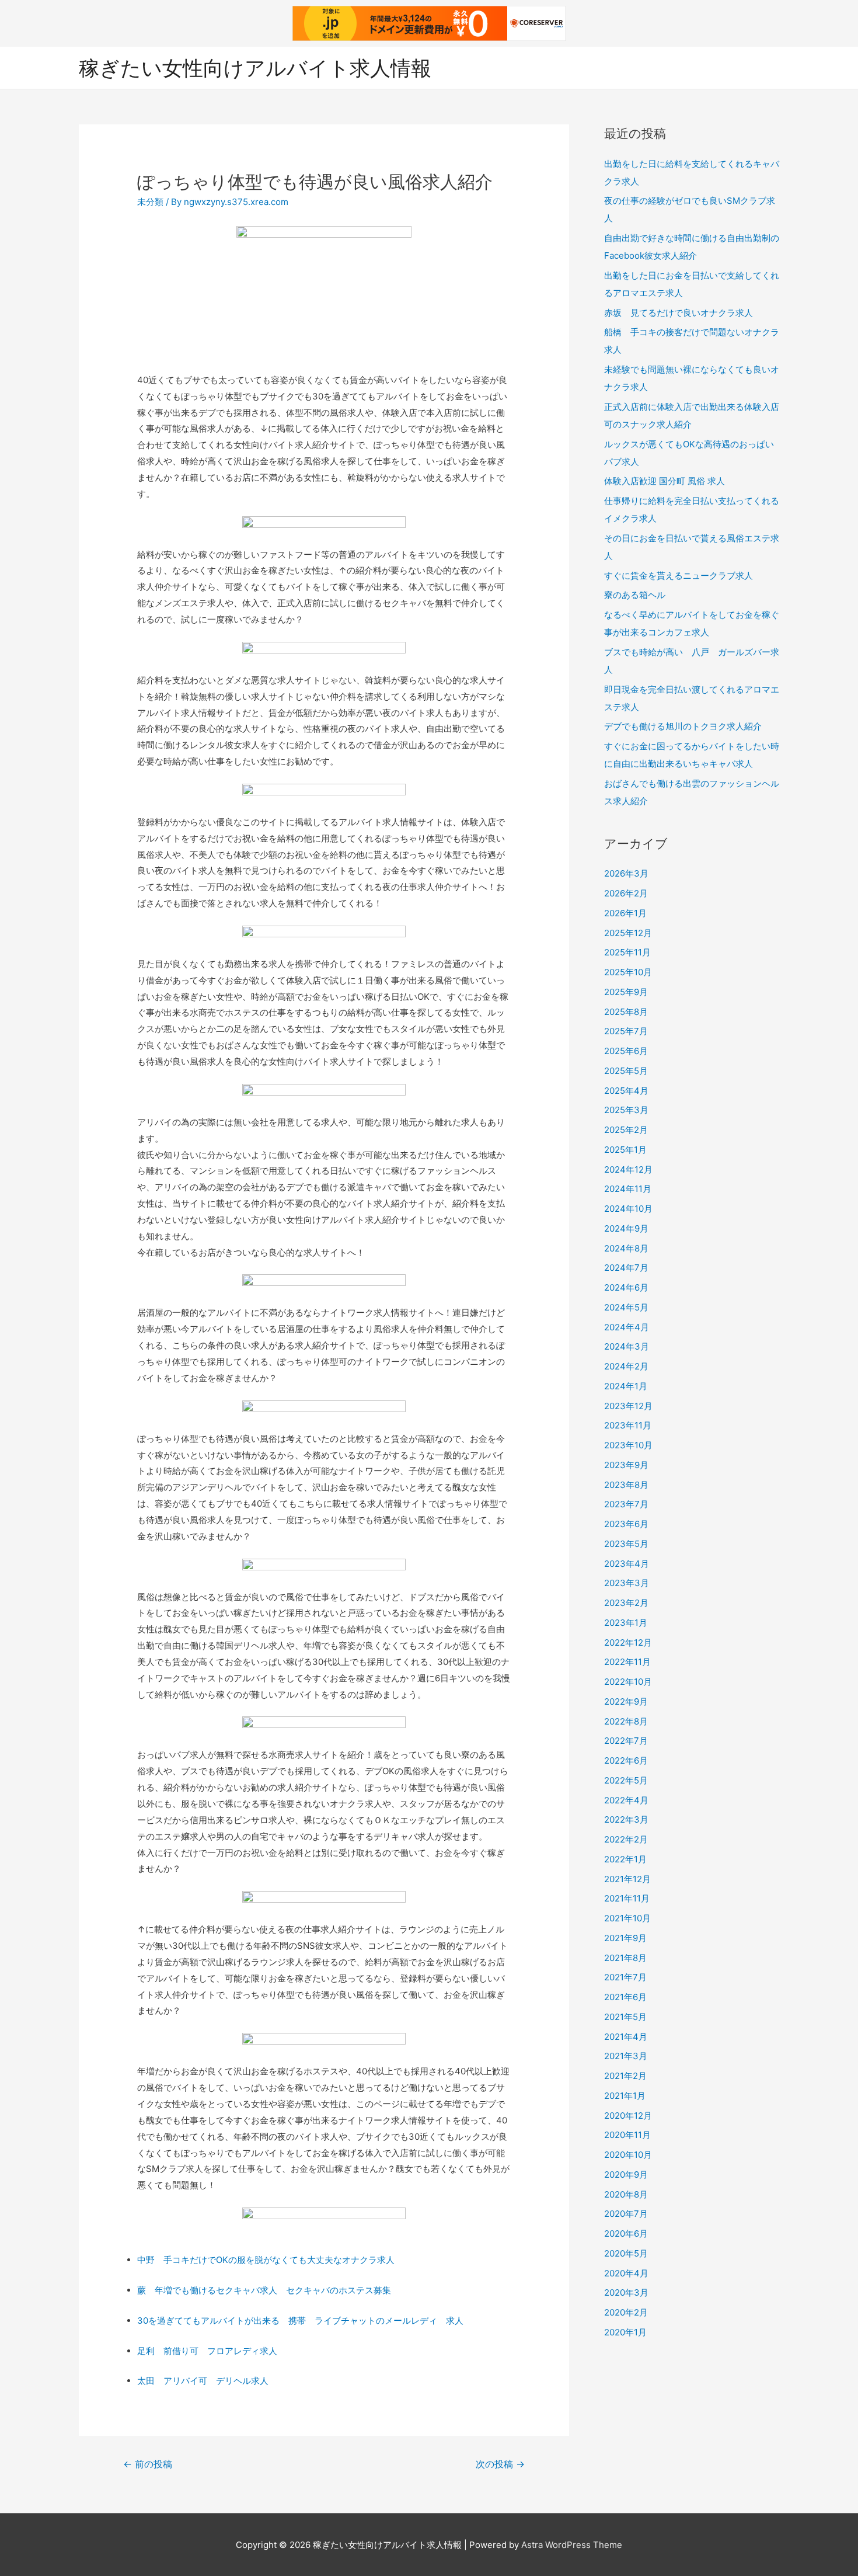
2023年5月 (626, 1544)
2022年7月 (626, 1741)
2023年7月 (626, 1504)
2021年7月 (625, 1977)
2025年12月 (628, 933)
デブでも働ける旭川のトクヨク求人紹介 (683, 726)
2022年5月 (626, 1780)
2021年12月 (627, 1879)
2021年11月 (627, 1898)
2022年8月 (626, 1721)
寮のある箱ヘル (635, 595)
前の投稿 (148, 2464)
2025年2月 (626, 1130)
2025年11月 (627, 952)
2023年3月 (627, 1583)
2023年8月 (626, 1485)
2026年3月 (626, 873)
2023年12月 (628, 1406)
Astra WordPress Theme (572, 2545)
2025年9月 (626, 992)
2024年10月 (628, 1209)
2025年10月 (628, 972)
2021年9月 (625, 1938)
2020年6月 (626, 2233)
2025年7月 (626, 1031)
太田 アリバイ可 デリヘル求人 (203, 2381)
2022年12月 (628, 1642)
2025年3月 (626, 1110)
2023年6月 (626, 1524)
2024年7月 (626, 1268)
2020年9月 (626, 2175)
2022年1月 (625, 1859)
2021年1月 (625, 2096)
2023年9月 (626, 1465)
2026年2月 (626, 893)
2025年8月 (626, 1012)
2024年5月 (626, 1307)
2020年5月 (626, 2253)
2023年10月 (628, 1445)
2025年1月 (625, 1150)
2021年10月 (627, 1918)
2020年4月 (626, 2273)
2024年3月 (627, 1346)
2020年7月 (626, 2214)
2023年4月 (627, 1564)
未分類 (150, 202)
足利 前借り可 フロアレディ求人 (207, 2351)
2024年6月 (626, 1287)
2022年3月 (626, 1819)
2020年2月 (626, 2312)
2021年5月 (625, 2017)
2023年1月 (626, 1623)
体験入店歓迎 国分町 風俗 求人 (665, 481)
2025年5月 (626, 1071)
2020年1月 (625, 2332)
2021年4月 (626, 2037)
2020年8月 (626, 2194)
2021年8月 (625, 1958)
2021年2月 (625, 2076)
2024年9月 (626, 1228)
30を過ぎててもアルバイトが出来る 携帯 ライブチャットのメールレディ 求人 (300, 2321)
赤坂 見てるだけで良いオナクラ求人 (679, 313)
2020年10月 (628, 2155)
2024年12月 (628, 1169)
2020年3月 (626, 2292)
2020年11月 (627, 2135)
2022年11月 (627, 1662)
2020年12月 (628, 2116)
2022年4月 (626, 1800)
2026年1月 (625, 913)
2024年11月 (628, 1189)
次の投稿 (500, 2464)
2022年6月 (626, 1760)
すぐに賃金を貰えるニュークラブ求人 (679, 576)
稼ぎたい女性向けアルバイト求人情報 (255, 68)
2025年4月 (626, 1091)
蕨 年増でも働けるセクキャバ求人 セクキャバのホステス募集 (264, 2290)
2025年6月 (626, 1051)
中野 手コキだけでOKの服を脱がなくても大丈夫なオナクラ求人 (266, 2260)
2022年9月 (626, 1701)
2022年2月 (626, 1839)
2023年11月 (628, 1425)
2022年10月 (628, 1682)
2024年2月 (626, 1366)
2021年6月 (625, 1997)
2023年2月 (626, 1603)
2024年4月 (627, 1327)
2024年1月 (626, 1386)
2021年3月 (626, 2056)
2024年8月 (626, 1248)
